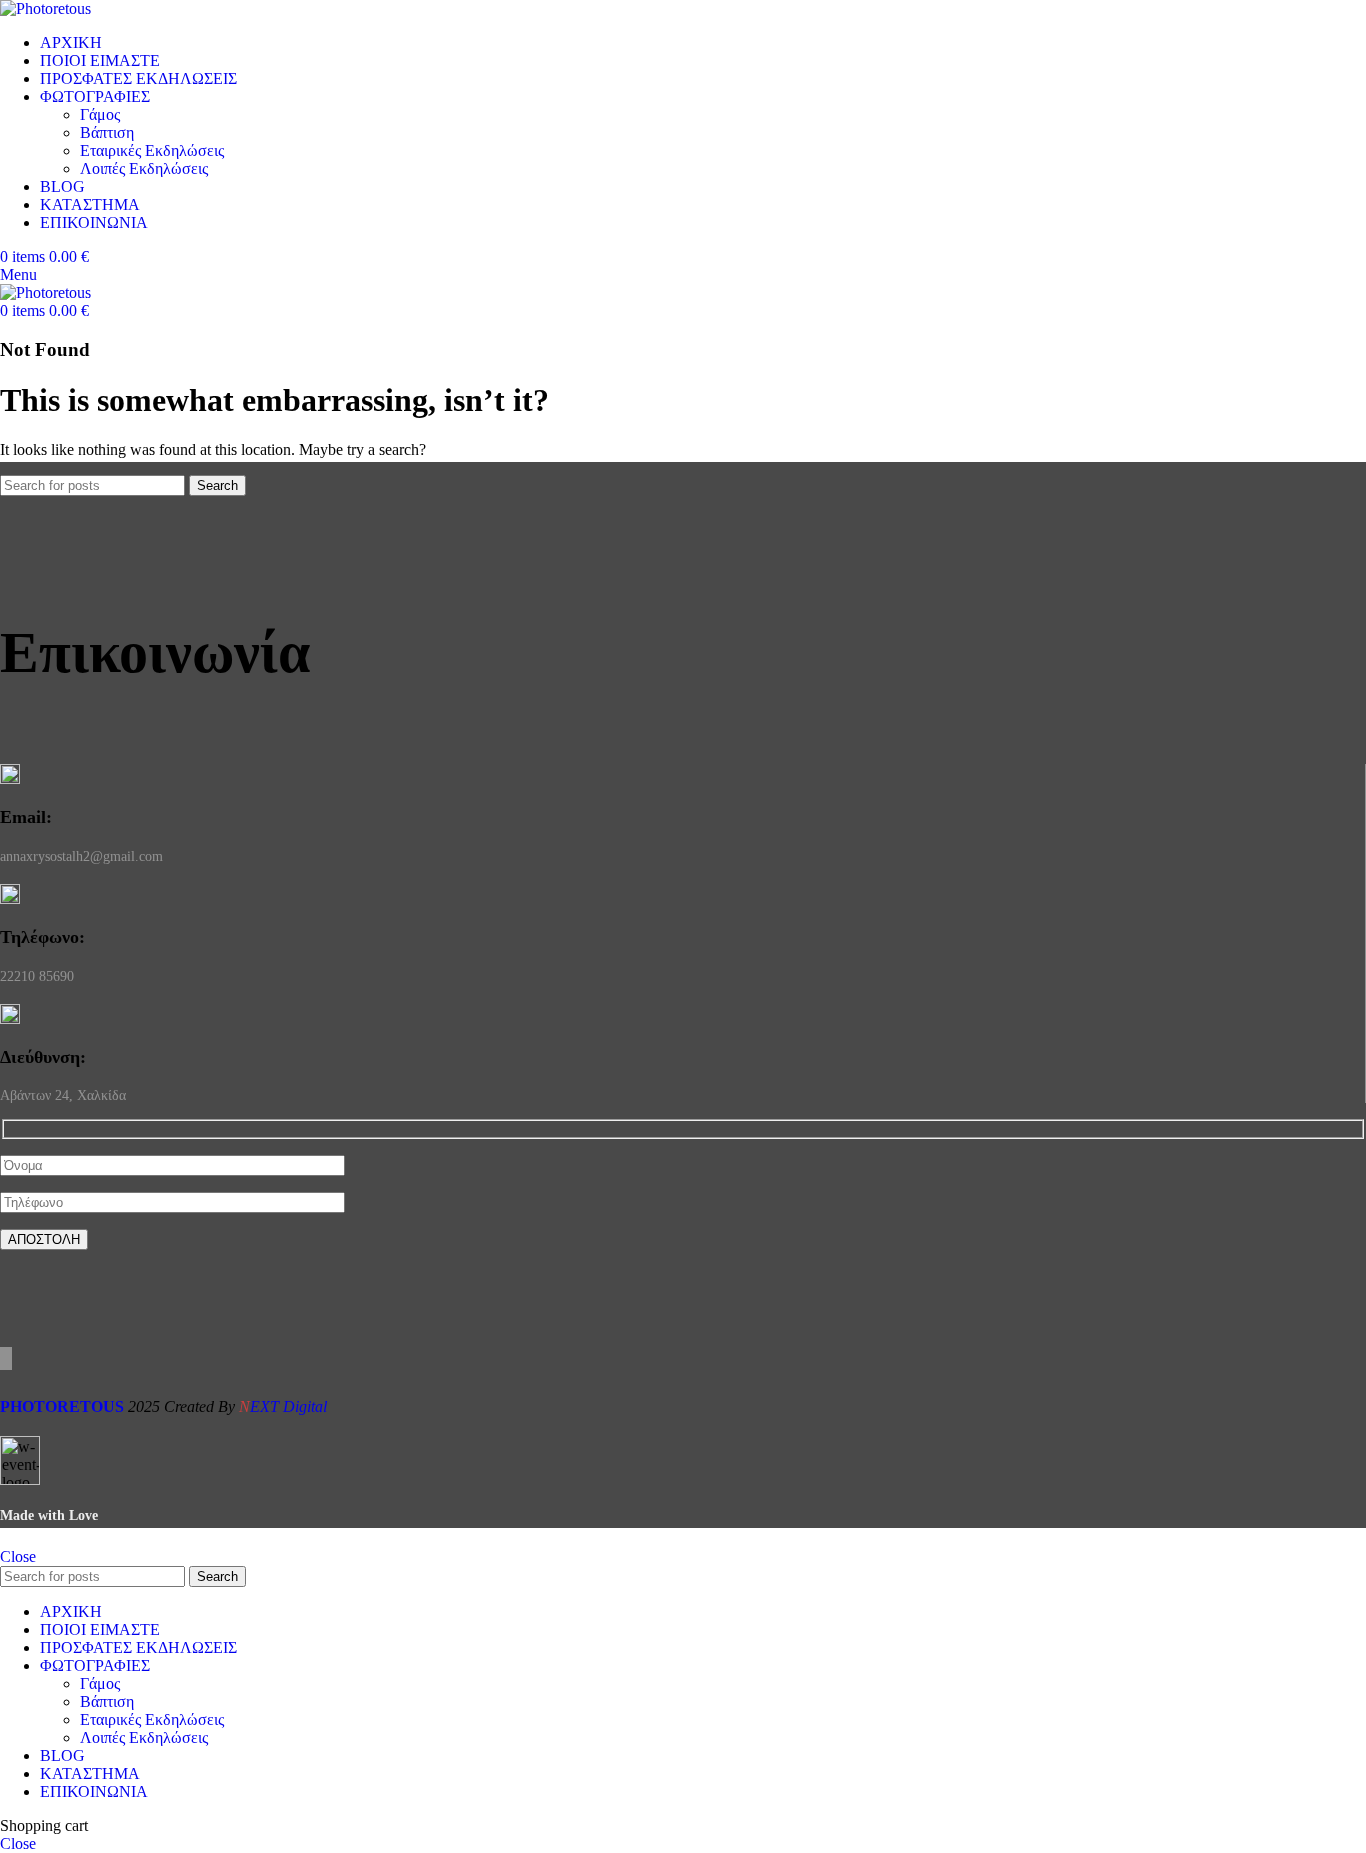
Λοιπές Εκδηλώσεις (144, 168)
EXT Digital (283, 1406)
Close (18, 1556)
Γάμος (100, 114)
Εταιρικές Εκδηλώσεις (152, 150)
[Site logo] (45, 8)
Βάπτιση (107, 132)
